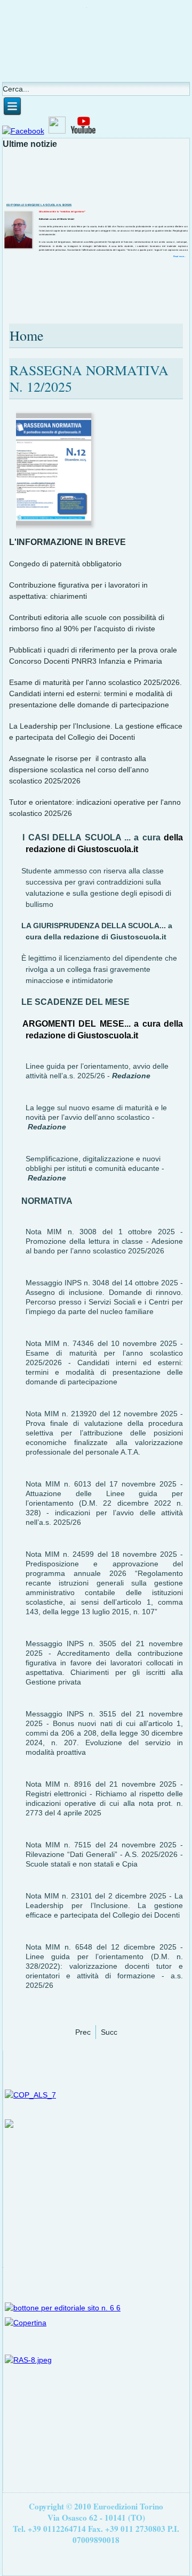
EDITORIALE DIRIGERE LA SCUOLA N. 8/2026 (39, 205)
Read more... (179, 256)
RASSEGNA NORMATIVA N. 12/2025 (89, 378)
